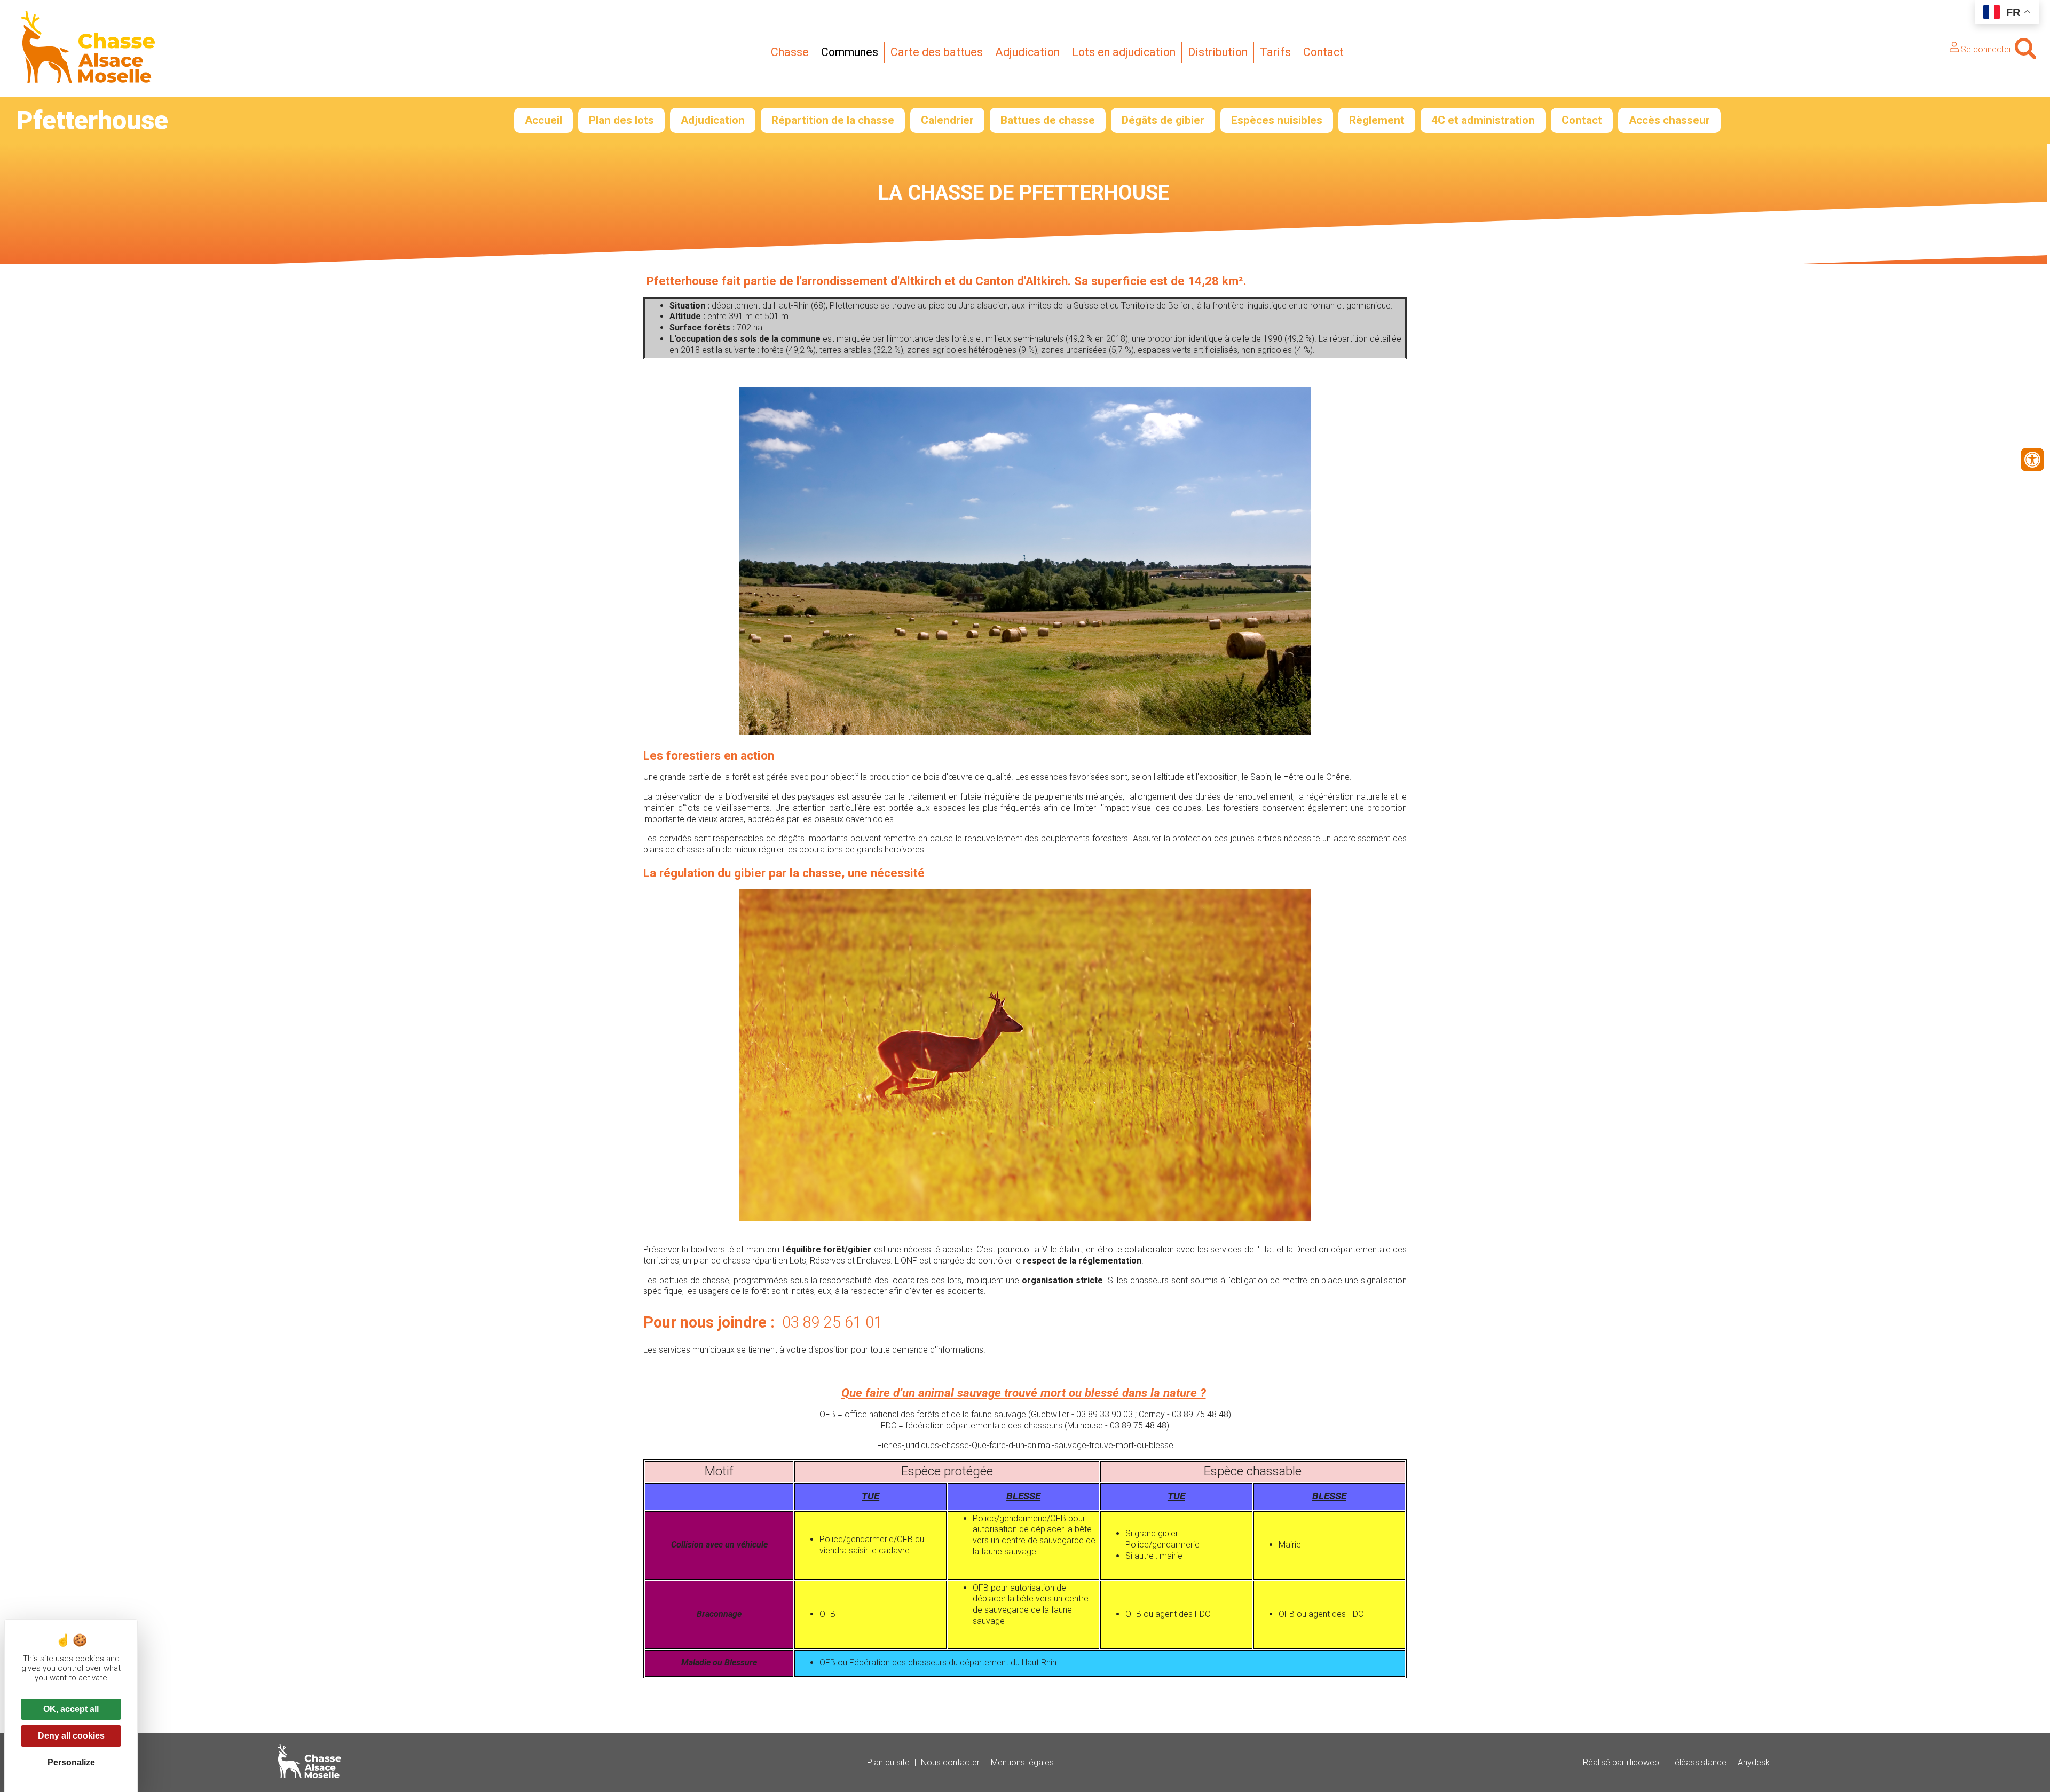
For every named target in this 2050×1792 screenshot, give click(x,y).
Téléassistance (1698, 1762)
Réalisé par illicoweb (1621, 1762)
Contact (1323, 52)
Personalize (71, 1762)
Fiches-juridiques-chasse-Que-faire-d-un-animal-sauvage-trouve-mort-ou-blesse (1025, 1445)
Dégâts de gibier (1163, 120)
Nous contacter (950, 1762)
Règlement (1377, 120)
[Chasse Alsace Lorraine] (88, 80)
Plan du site (888, 1762)
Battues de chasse (1048, 120)
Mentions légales (1022, 1762)
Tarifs (1275, 52)
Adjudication (1027, 52)
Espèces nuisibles (1277, 120)
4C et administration (1483, 120)
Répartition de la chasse (833, 120)
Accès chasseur (1669, 120)
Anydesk (1754, 1762)
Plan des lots (621, 120)
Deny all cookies (71, 1736)
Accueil (543, 120)
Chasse (790, 52)
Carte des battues (937, 52)
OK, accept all (71, 1709)
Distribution (1218, 52)
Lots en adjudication (1124, 52)
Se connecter (1985, 49)
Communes (850, 52)
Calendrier (947, 120)
